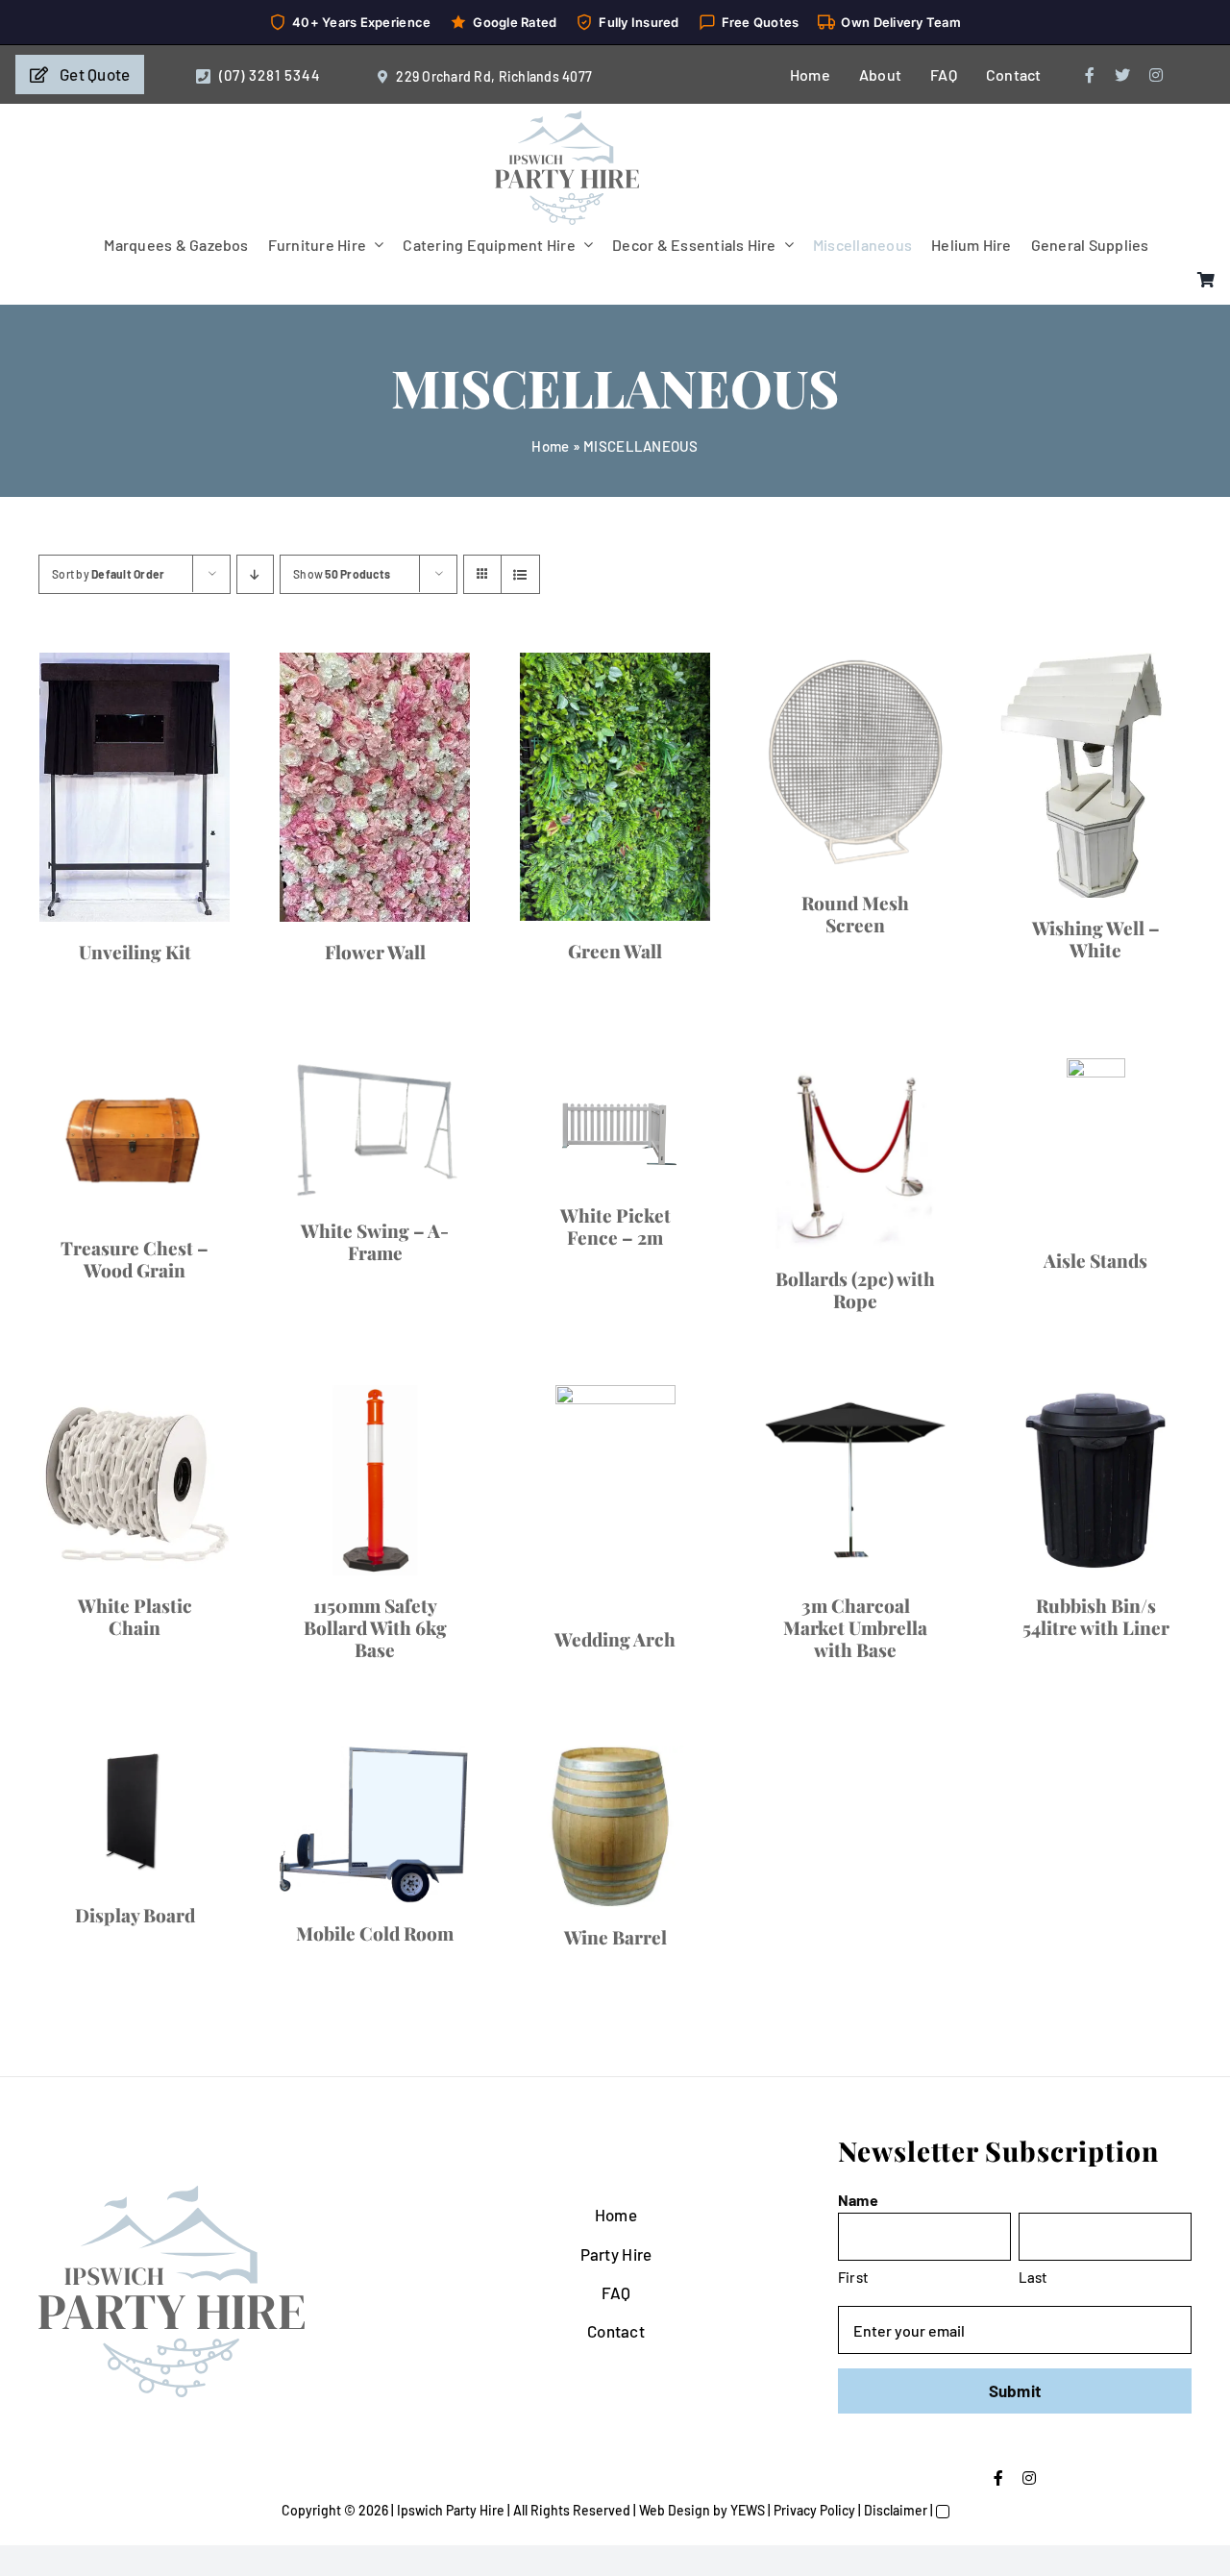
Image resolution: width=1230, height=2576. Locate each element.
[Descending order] (255, 574)
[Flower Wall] (915, 876)
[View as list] (520, 574)
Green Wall (315, 2075)
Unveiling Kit (315, 1162)
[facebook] (1090, 75)
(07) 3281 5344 (270, 75)
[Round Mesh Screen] (915, 1442)
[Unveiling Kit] (315, 892)
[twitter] (1122, 75)
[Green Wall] (315, 1657)
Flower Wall (915, 1128)
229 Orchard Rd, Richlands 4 (483, 76)
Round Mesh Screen (916, 1646)
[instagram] (1156, 75)
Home (550, 446)
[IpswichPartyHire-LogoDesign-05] (567, 118)
